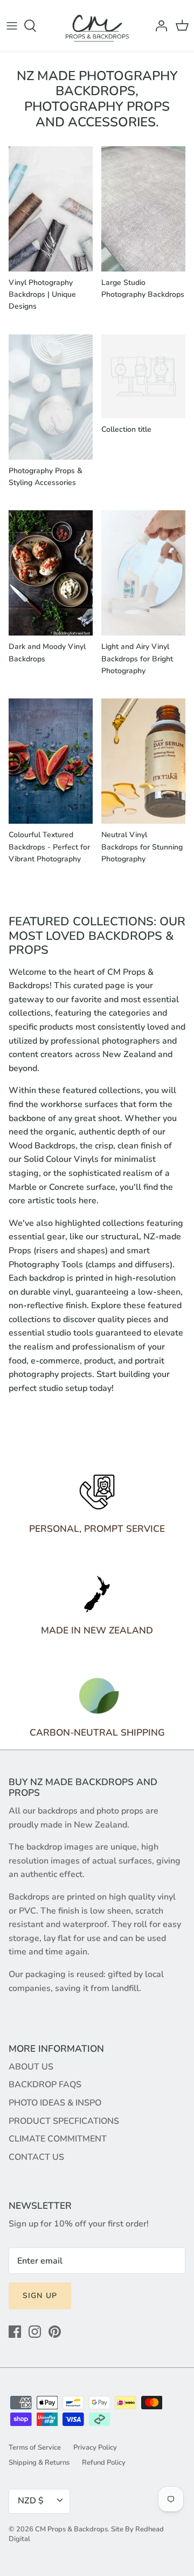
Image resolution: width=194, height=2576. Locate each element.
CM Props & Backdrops (71, 2529)
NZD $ (31, 2501)
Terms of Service (35, 2447)
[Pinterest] (55, 2332)
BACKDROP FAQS (45, 2085)
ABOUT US (31, 2067)
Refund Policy (104, 2463)
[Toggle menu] (12, 26)
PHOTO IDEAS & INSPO (55, 2103)
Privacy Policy (95, 2447)
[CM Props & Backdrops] (97, 26)
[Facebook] (15, 2332)
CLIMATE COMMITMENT (58, 2139)
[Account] (158, 26)
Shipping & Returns (39, 2463)
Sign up (40, 2296)
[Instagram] (35, 2332)
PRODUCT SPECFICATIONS (64, 2121)
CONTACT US (36, 2157)
